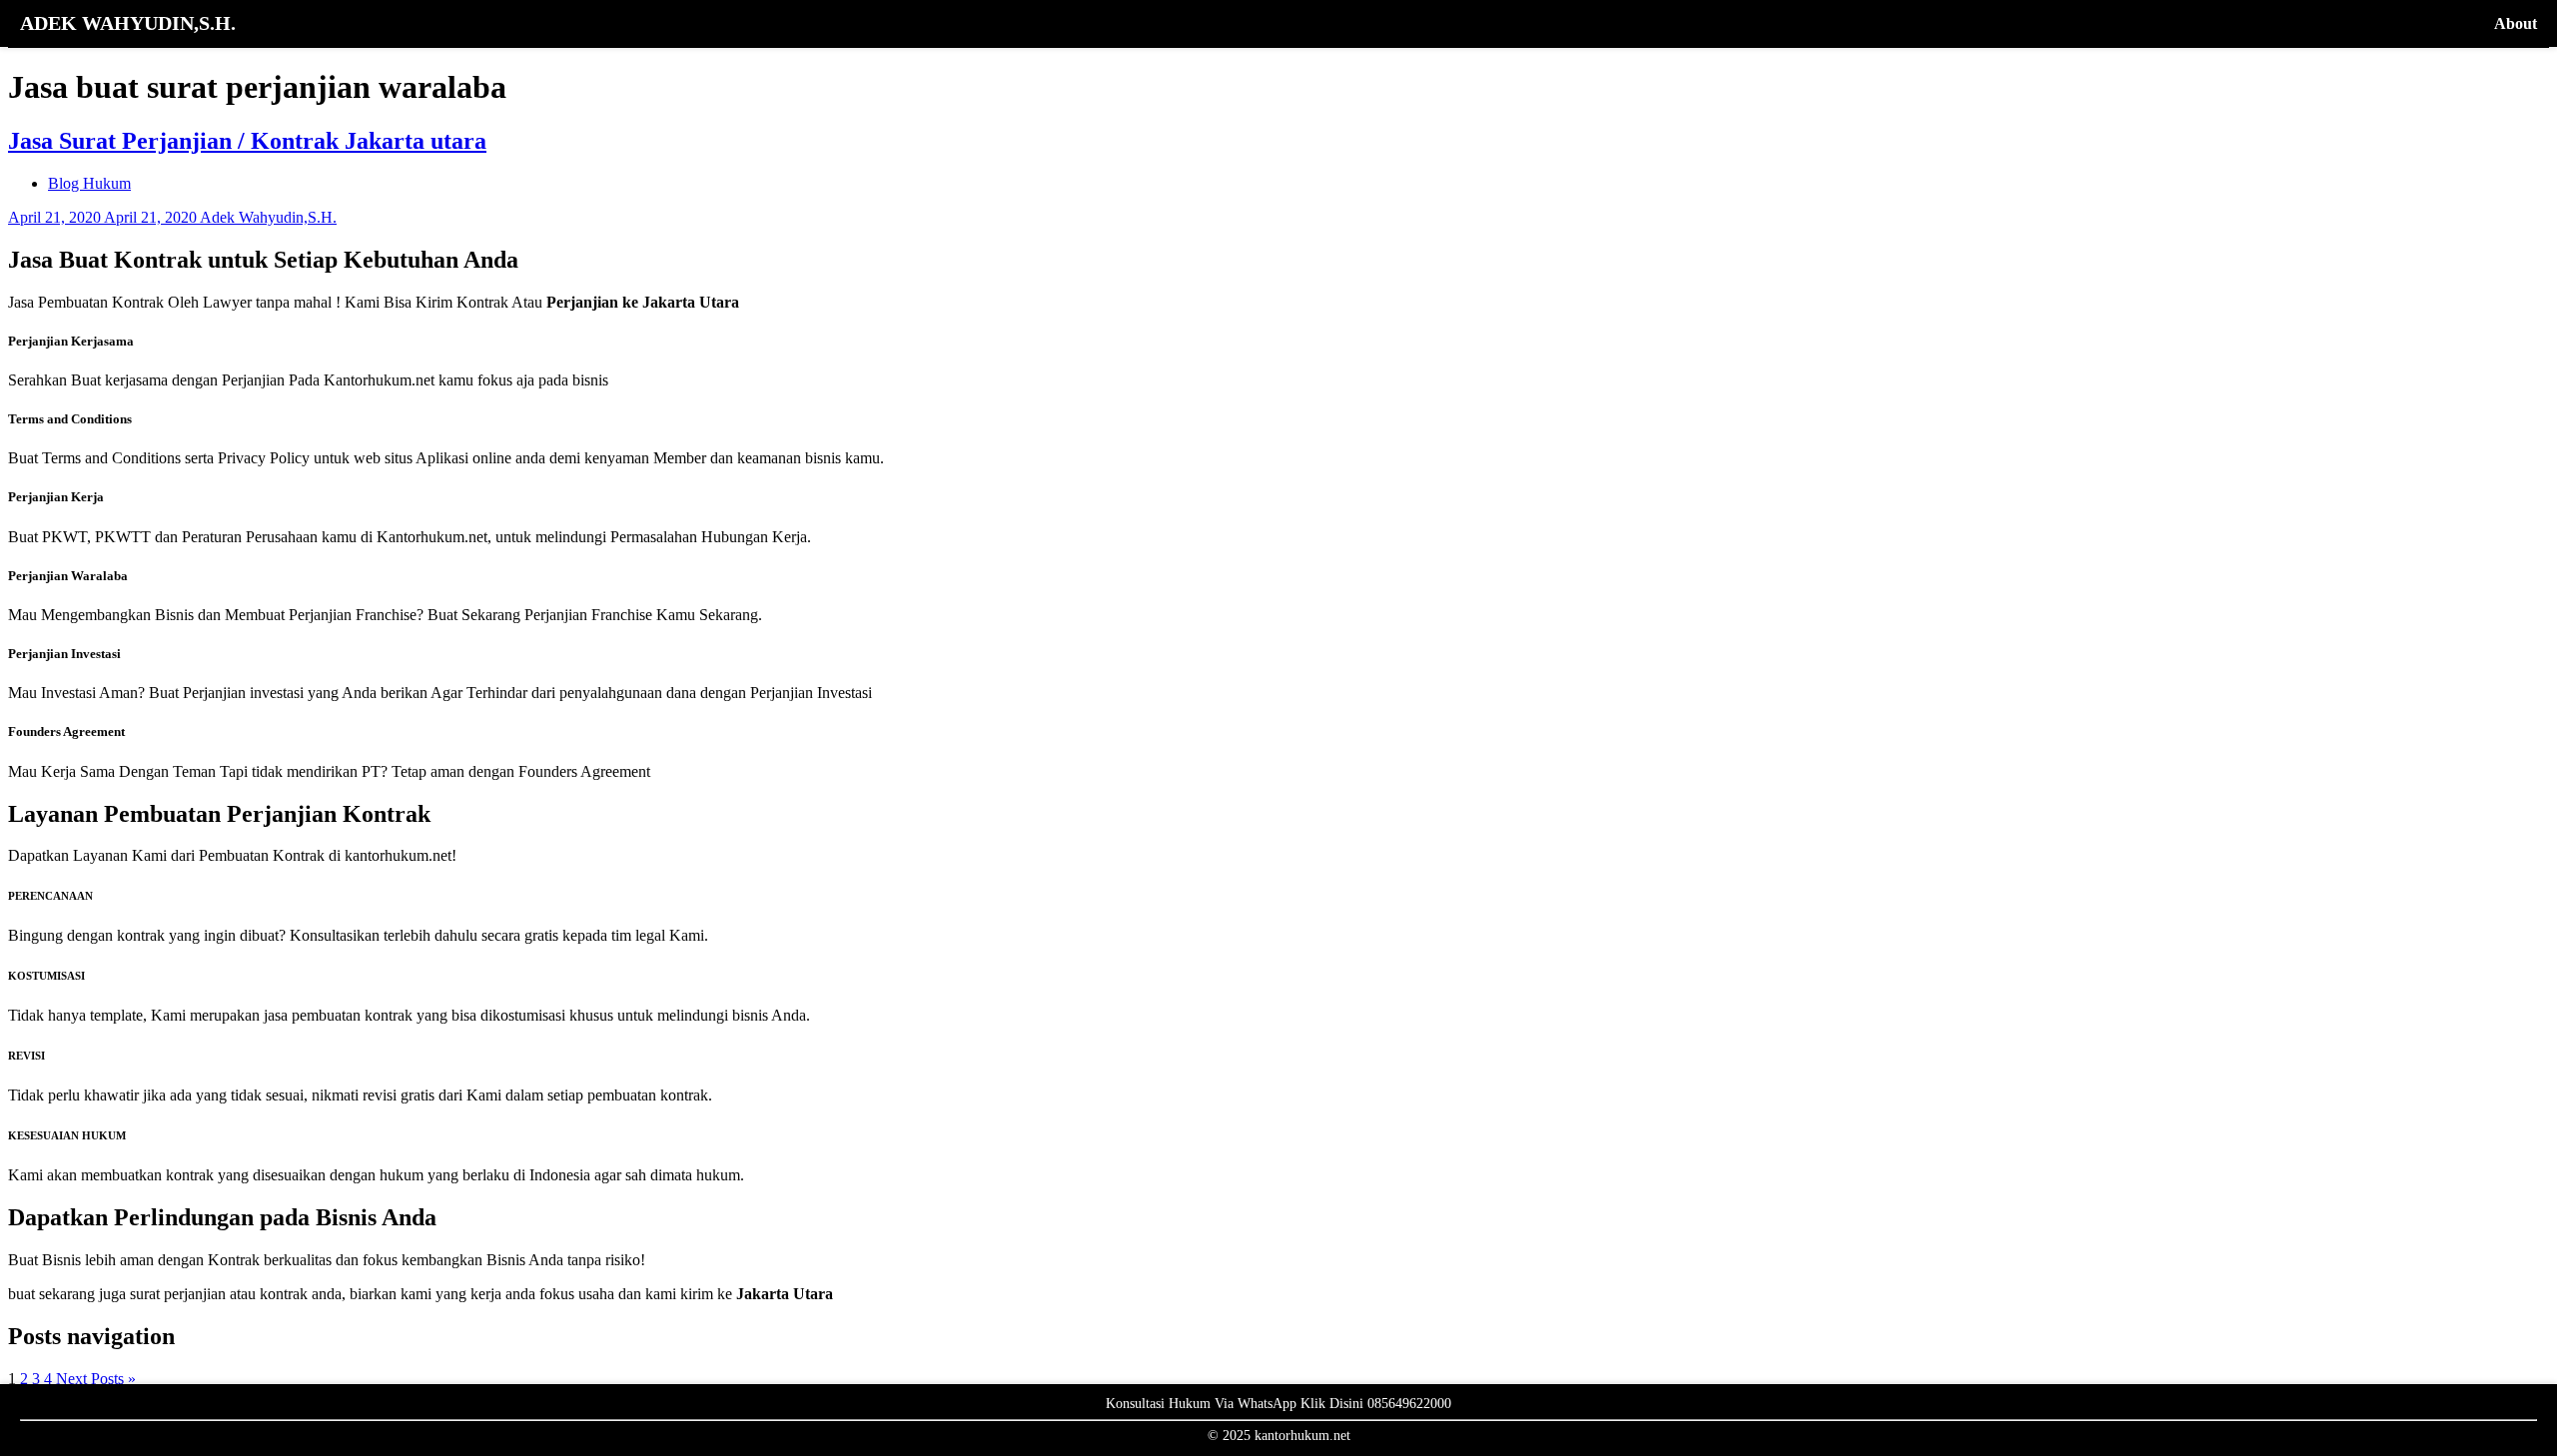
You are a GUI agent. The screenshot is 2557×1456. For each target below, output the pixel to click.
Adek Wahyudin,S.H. (268, 217)
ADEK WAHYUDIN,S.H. (128, 23)
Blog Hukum (89, 183)
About (2516, 23)
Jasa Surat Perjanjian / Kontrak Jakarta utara (247, 141)
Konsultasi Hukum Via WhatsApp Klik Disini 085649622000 (1278, 1404)
